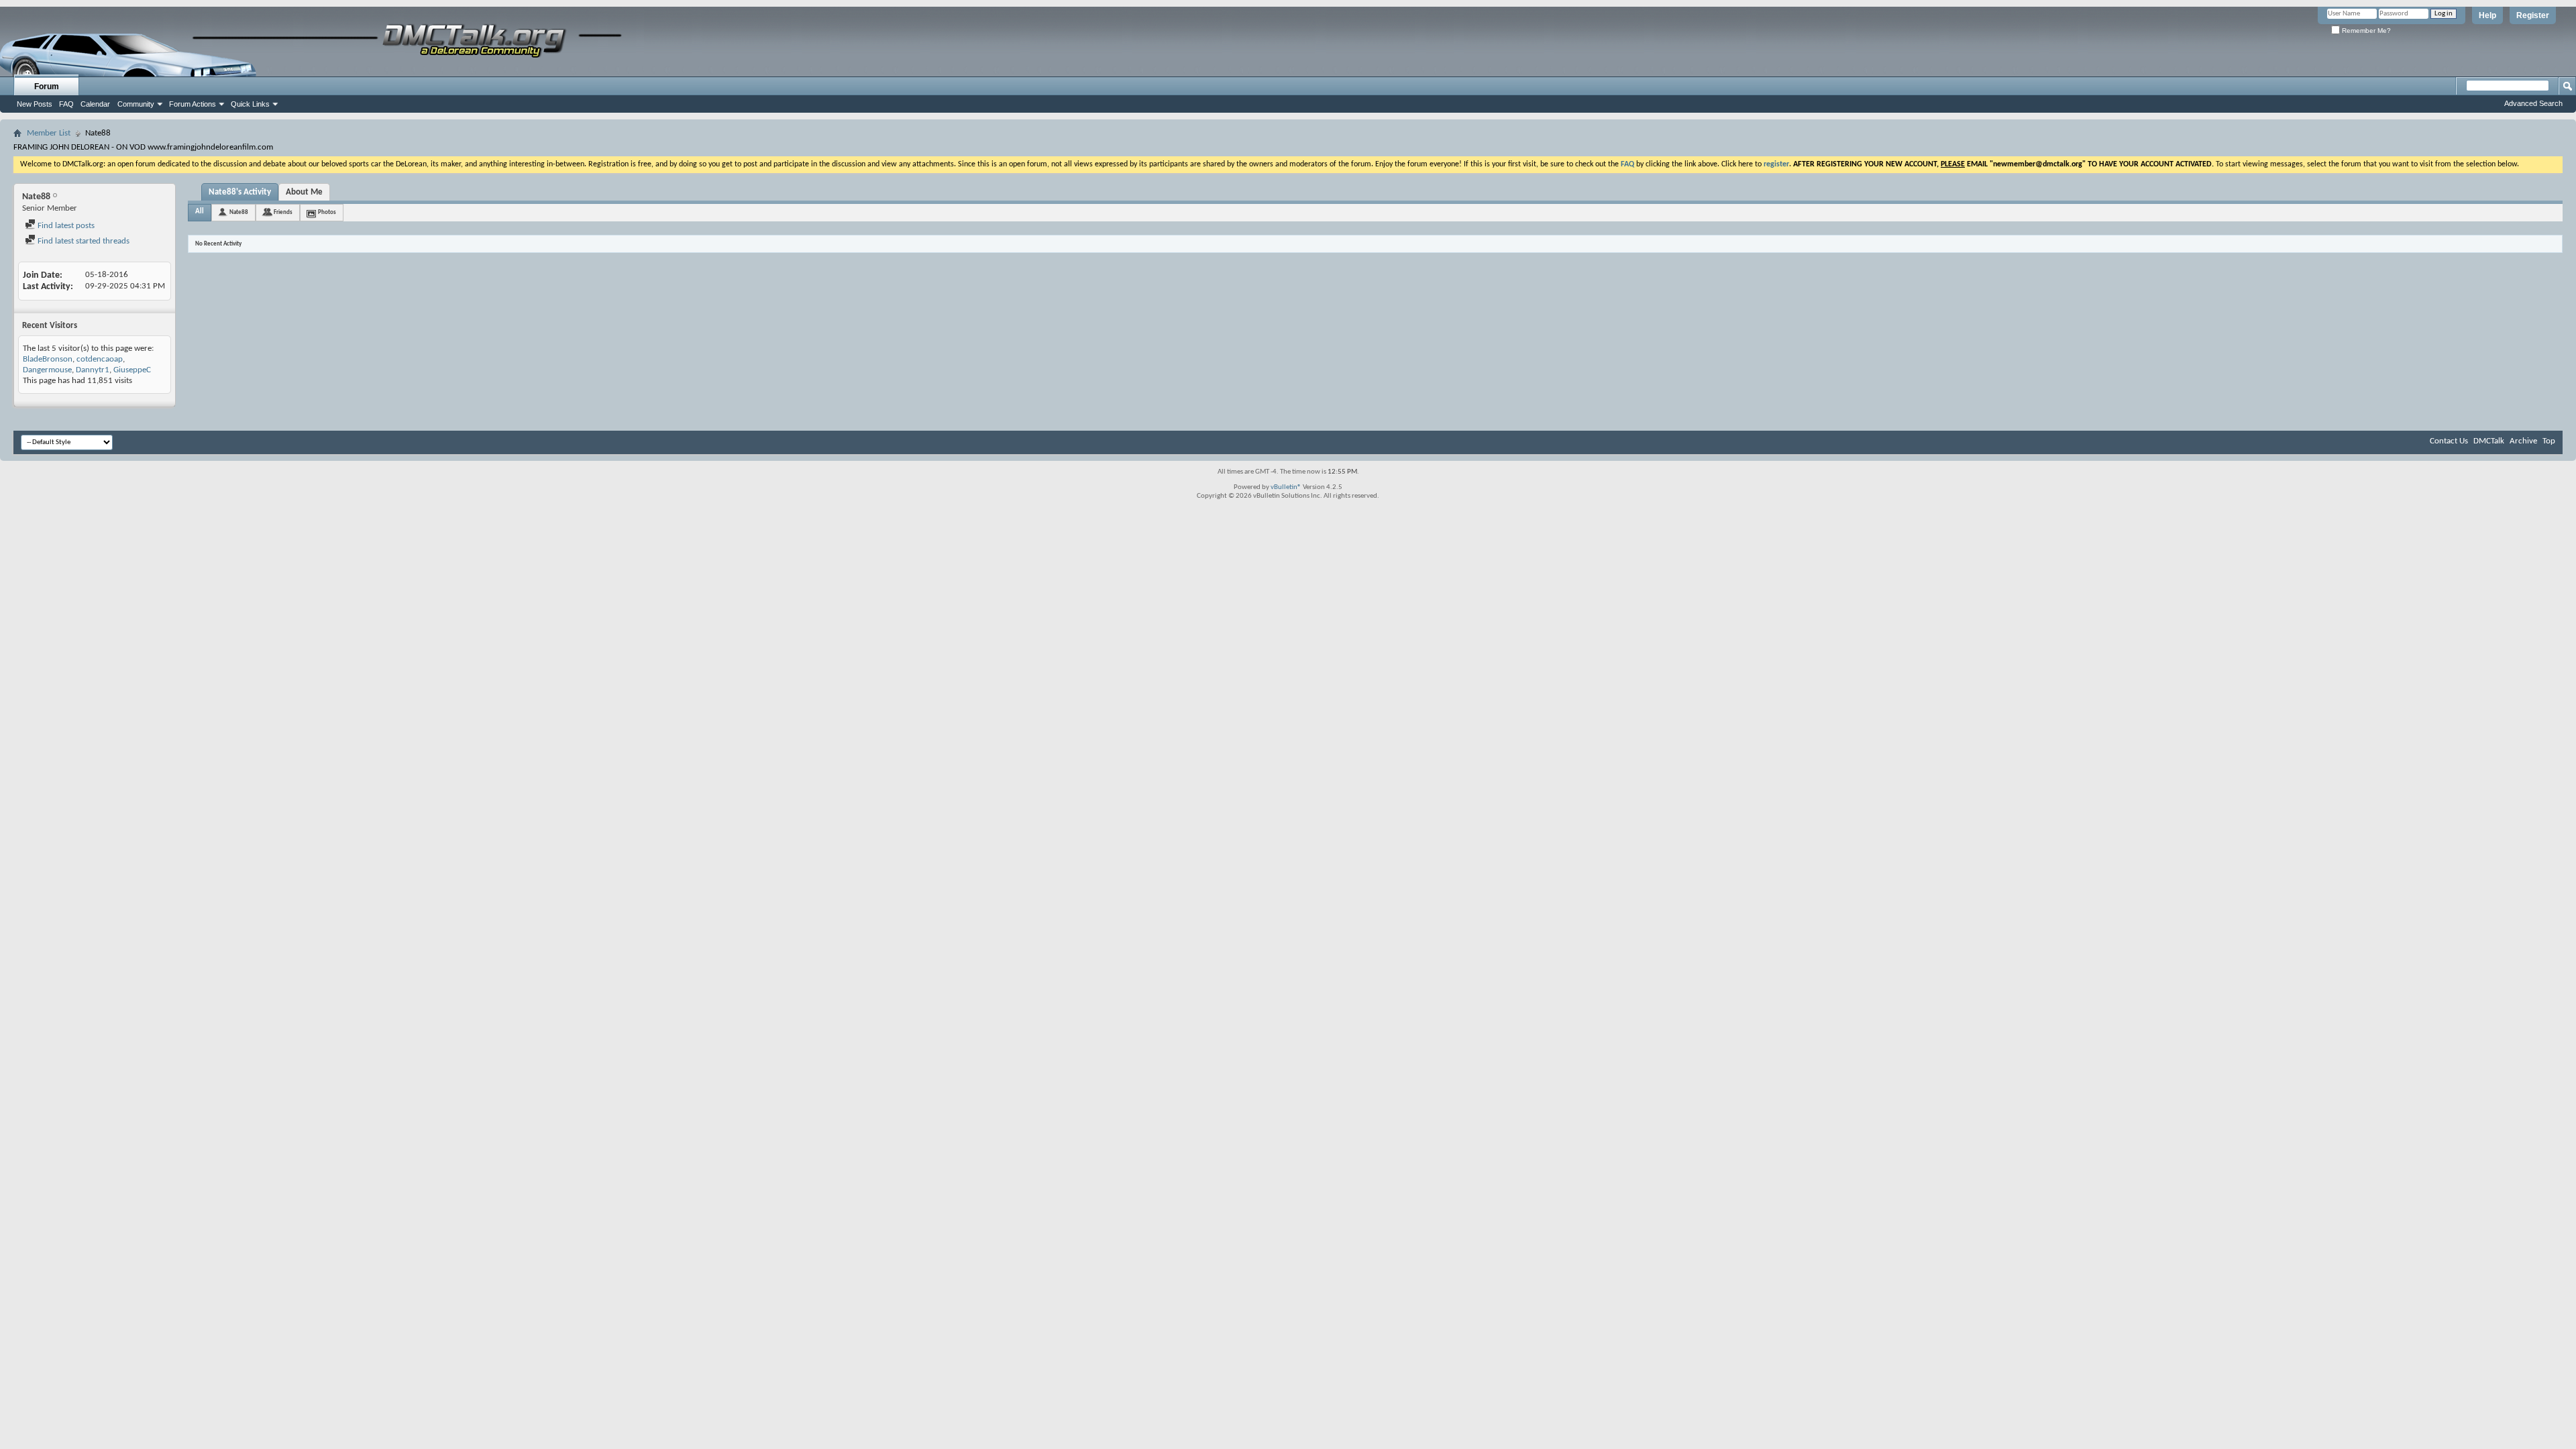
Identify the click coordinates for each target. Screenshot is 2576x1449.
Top (2549, 441)
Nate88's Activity (240, 192)
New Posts (35, 104)
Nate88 (239, 212)
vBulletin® (1286, 487)
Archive (2523, 441)
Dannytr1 (93, 370)
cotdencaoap (100, 359)
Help (2487, 15)
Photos (327, 212)
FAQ (66, 104)
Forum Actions (193, 104)
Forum (47, 87)
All (200, 212)
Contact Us (2449, 441)
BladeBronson (48, 359)
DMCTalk (2489, 441)
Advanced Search (2533, 103)
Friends (283, 212)
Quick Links (250, 104)
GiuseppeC (132, 370)
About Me (304, 192)
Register (2533, 15)
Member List (49, 133)
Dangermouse (47, 370)
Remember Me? (2365, 31)
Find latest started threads (83, 241)
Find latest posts (65, 226)
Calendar (95, 104)
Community (136, 104)
